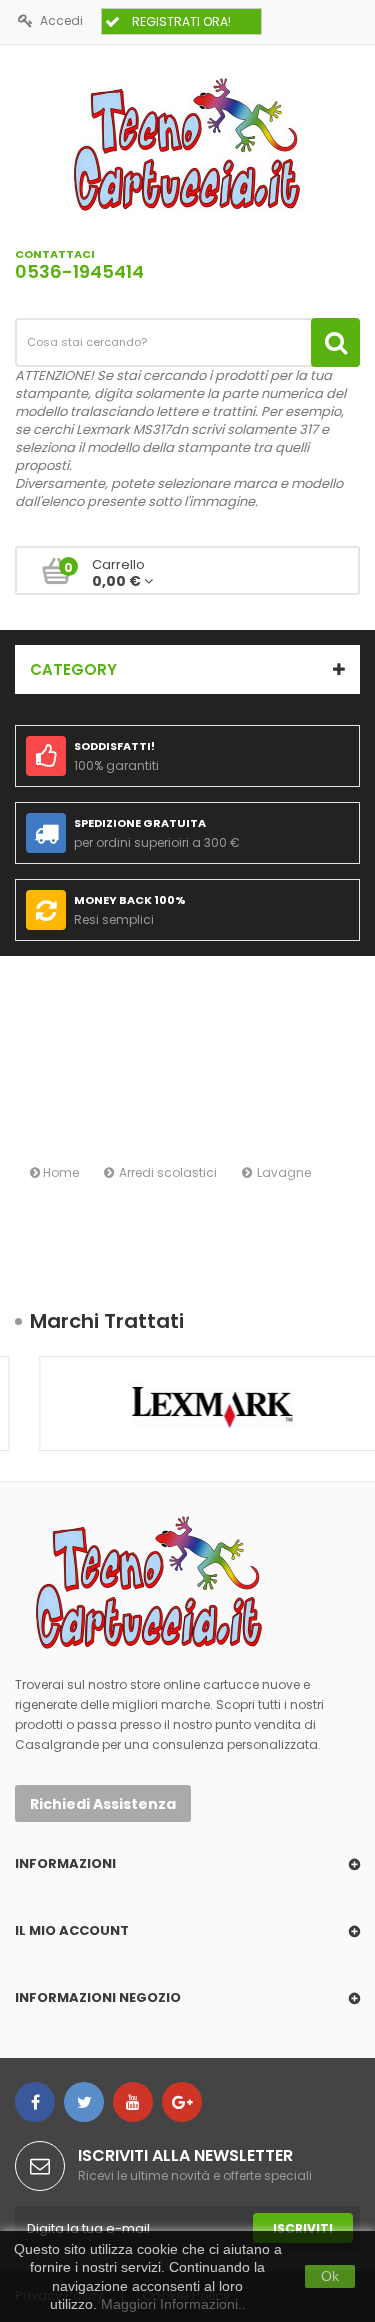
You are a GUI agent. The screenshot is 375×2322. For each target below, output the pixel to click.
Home (59, 1172)
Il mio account (72, 1930)
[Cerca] (335, 342)
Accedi (61, 20)
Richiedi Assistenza (103, 1804)
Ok (330, 2276)
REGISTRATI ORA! (181, 21)
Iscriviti (303, 2228)
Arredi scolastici (168, 1172)
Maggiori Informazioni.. (173, 2304)
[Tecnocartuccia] (187, 143)
